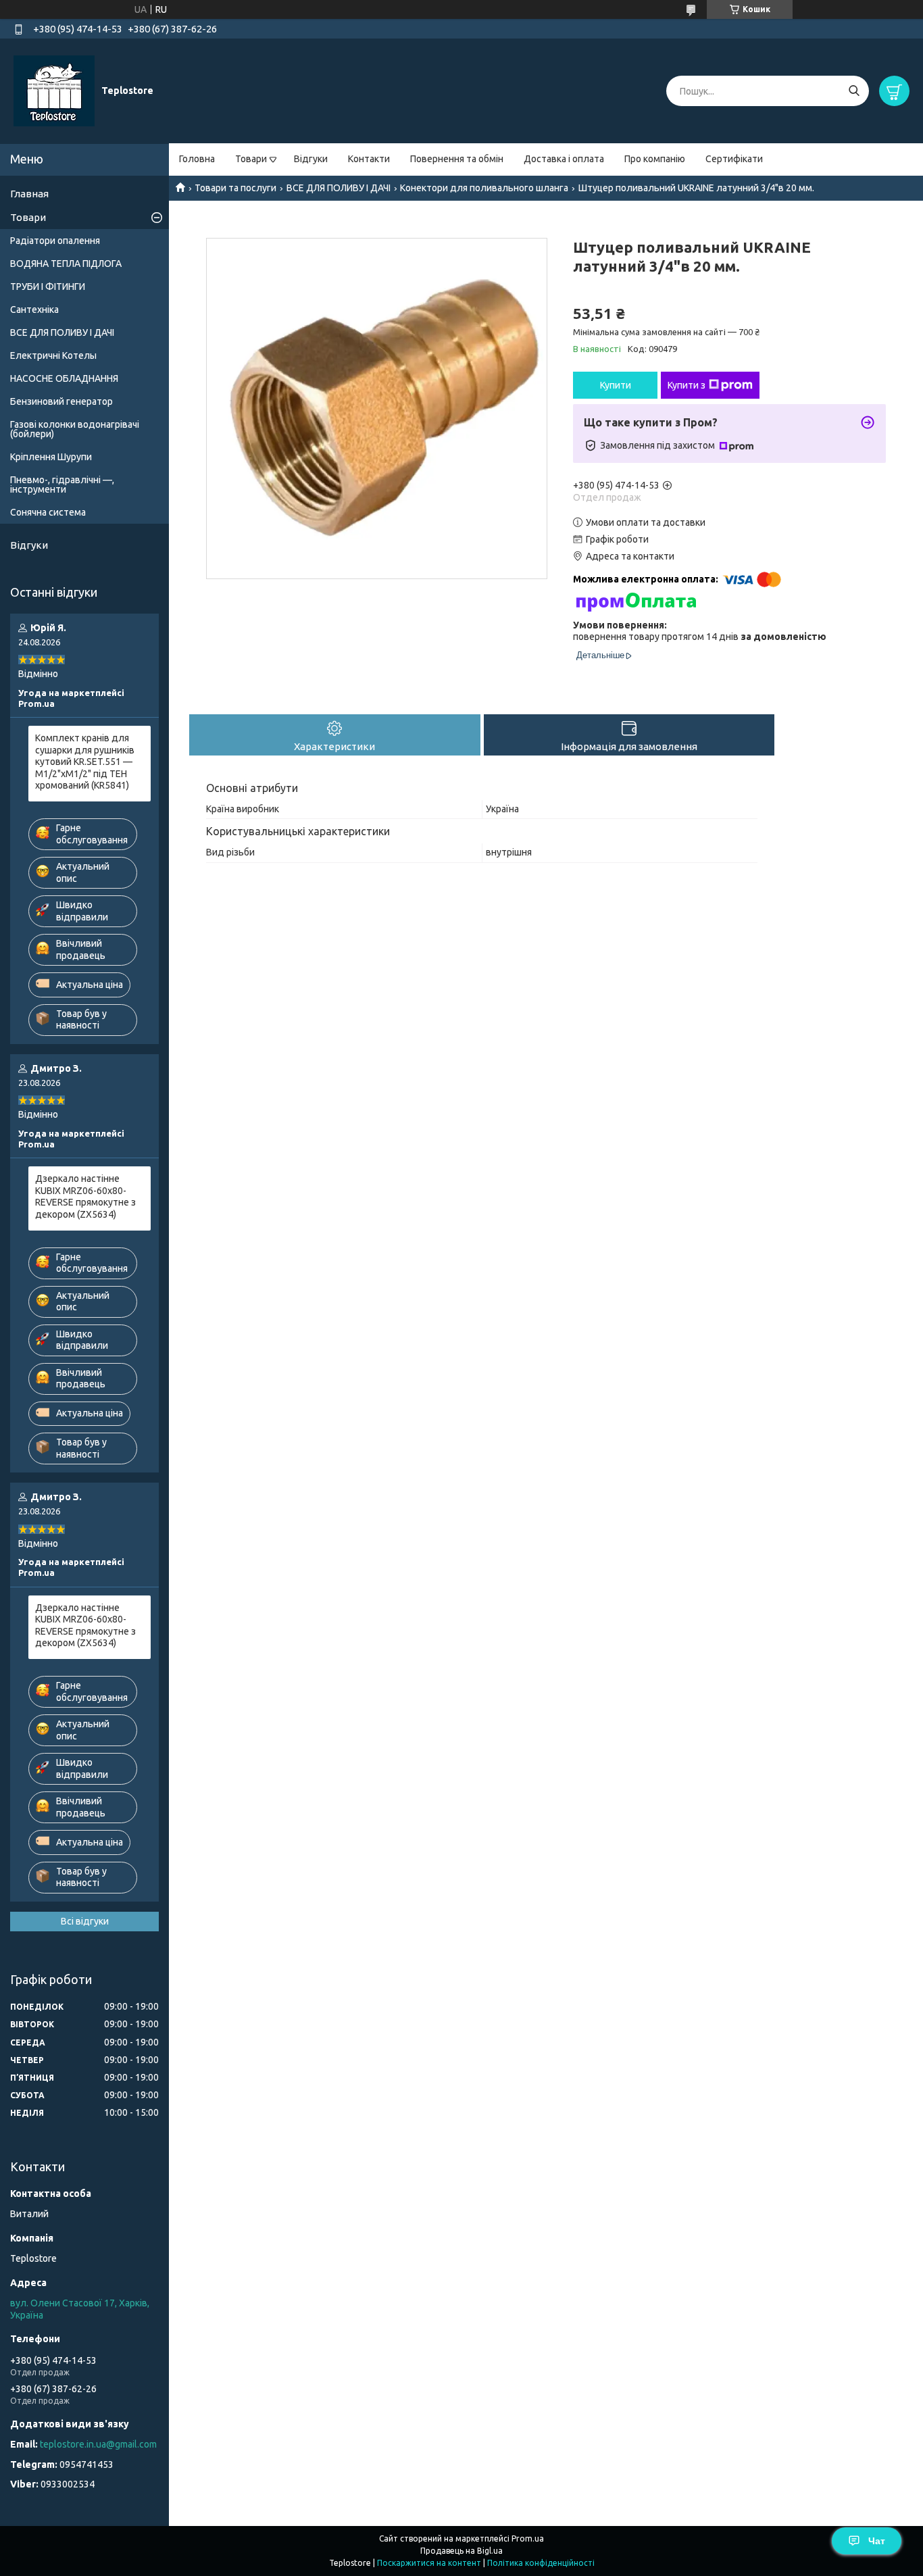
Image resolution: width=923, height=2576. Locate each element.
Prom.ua (528, 2538)
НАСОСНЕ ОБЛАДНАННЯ (64, 378)
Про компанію (655, 159)
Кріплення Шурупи (51, 457)
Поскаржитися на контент (429, 2563)
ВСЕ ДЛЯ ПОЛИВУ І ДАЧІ (339, 188)
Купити (616, 385)
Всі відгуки (85, 1921)
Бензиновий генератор (61, 401)
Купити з (687, 385)
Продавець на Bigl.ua (461, 2551)
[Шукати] (854, 91)
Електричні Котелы (53, 355)
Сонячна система (48, 512)
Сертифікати (734, 159)
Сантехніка (34, 309)
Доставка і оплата (564, 159)
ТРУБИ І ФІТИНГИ (48, 287)
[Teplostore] (54, 91)
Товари (251, 159)
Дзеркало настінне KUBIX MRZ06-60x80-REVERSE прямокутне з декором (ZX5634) (85, 1196)
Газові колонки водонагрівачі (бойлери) (75, 429)
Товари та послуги (235, 188)
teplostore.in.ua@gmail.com (98, 2444)
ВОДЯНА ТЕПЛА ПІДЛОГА (66, 264)
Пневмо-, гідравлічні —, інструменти (62, 485)
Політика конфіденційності (541, 2563)
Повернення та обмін (457, 159)
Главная (29, 194)
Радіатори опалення (55, 241)
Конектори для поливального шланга (484, 188)
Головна (197, 159)
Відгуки (311, 159)
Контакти (369, 159)
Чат (877, 2541)
